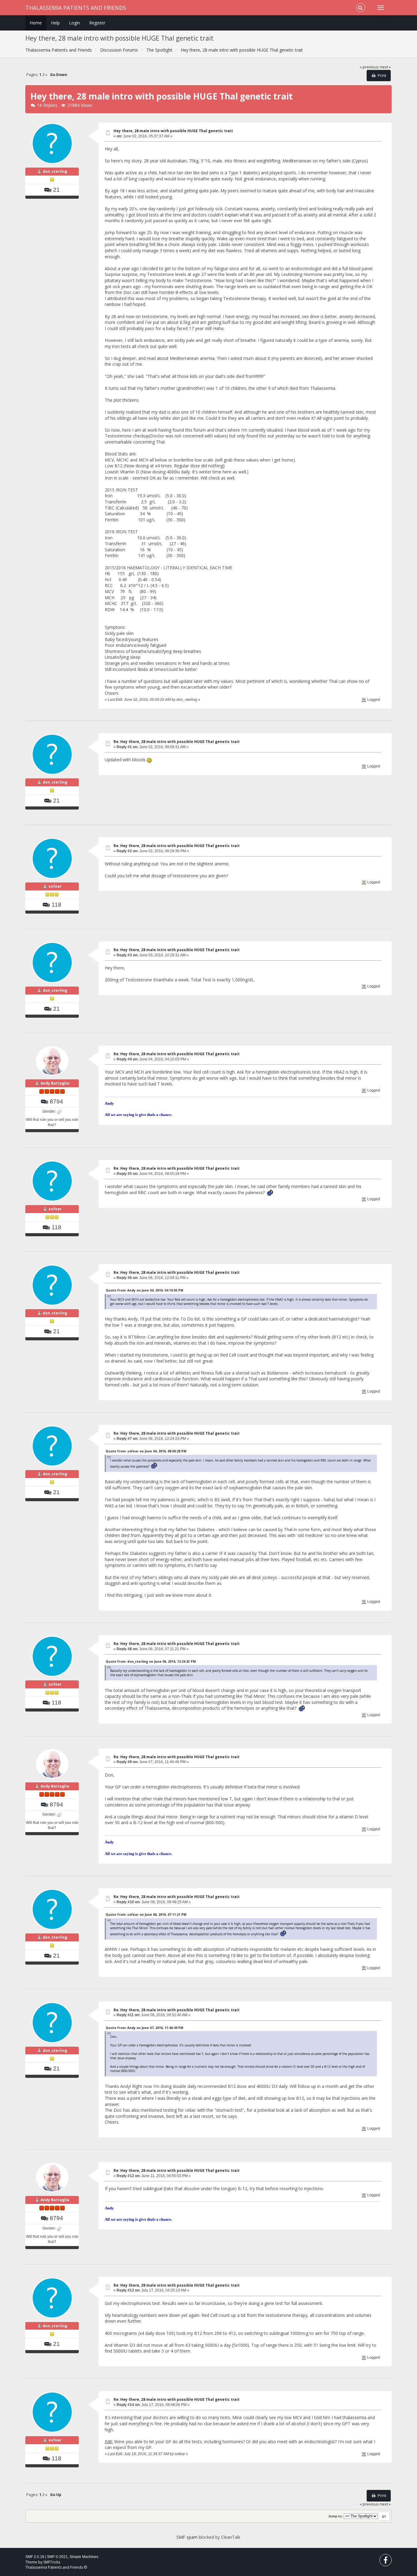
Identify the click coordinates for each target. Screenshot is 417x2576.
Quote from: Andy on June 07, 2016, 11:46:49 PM (144, 2028)
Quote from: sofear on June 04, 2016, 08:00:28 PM (146, 1451)
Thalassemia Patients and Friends (76, 8)
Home (36, 23)
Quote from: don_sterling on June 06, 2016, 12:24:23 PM (151, 1661)
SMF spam (187, 2537)
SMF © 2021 (57, 2557)
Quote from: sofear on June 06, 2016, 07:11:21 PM (146, 1915)
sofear (55, 886)
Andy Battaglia (55, 1083)
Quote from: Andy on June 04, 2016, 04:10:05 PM (144, 1290)
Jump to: (335, 2516)
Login (74, 23)
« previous (369, 67)
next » (385, 67)
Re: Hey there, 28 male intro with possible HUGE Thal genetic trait (177, 742)
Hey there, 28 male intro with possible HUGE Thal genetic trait (173, 131)
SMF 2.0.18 (35, 2557)
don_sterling (55, 171)
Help (55, 23)
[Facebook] (386, 2562)
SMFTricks (52, 2562)
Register (97, 23)
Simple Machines (84, 2557)
